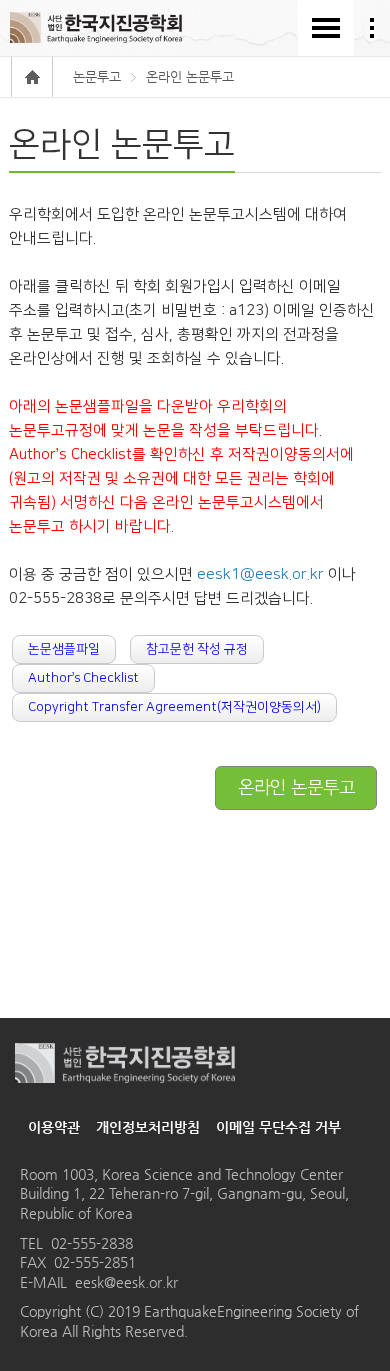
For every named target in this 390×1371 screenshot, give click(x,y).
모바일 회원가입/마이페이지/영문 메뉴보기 (372, 28)
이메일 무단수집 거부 (278, 1127)
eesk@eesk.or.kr (126, 1282)
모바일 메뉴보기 (326, 28)
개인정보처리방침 (148, 1127)
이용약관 (54, 1127)
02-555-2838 (92, 1243)
